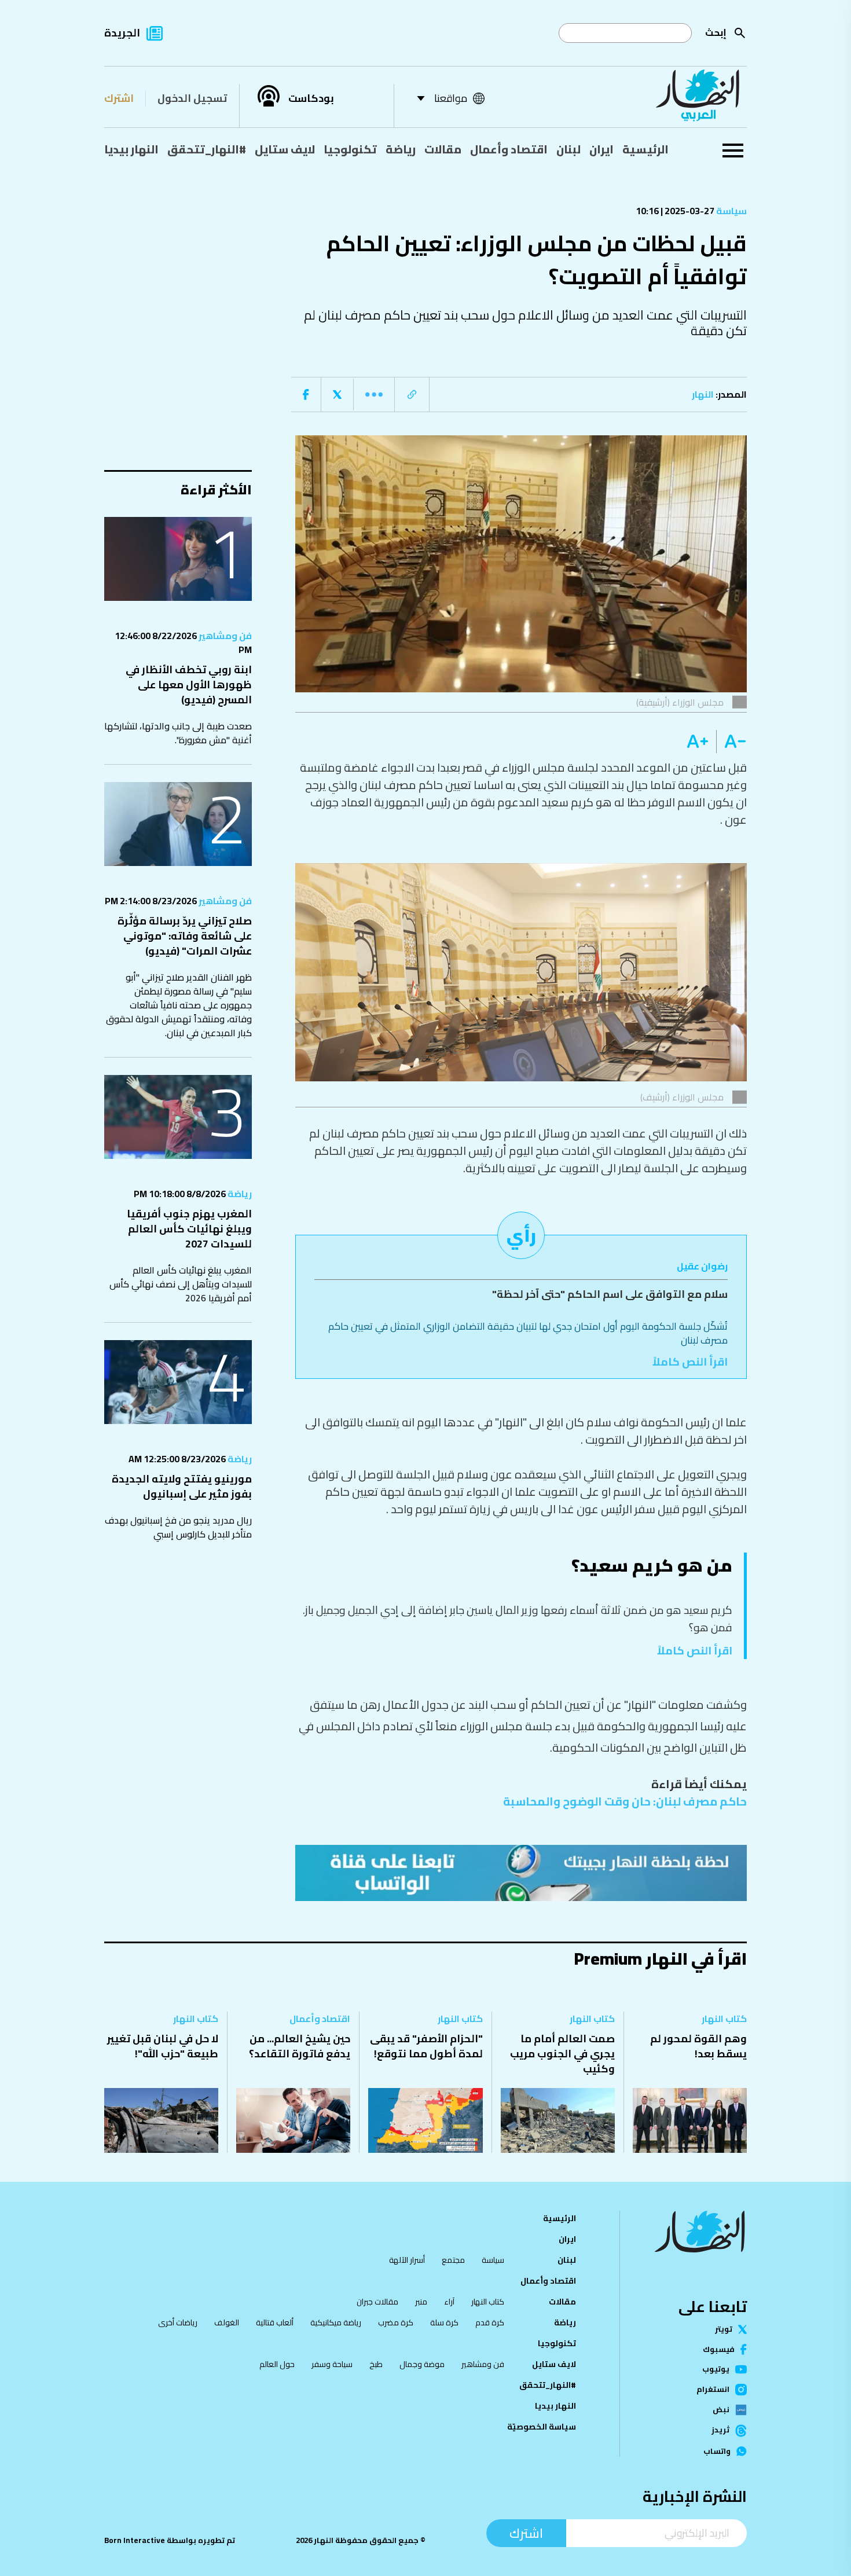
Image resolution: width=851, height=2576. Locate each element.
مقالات (443, 149)
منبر (421, 2302)
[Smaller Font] (731, 742)
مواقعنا (451, 98)
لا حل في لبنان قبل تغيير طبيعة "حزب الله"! (163, 2046)
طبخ (376, 2364)
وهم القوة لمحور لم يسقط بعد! (698, 2046)
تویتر (724, 2329)
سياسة (731, 211)
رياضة (401, 149)
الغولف (227, 2322)
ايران (601, 149)
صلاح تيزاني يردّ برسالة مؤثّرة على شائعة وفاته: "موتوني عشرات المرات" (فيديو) (185, 936)
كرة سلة (444, 2322)
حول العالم (277, 2364)
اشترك (119, 98)
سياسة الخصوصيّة (542, 2427)
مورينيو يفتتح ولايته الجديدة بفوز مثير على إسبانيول (182, 1486)
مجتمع (453, 2260)
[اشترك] (521, 1873)
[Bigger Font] (698, 742)
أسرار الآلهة (407, 2260)
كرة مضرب (396, 2322)
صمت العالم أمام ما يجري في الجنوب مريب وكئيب (562, 2054)
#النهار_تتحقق (207, 149)
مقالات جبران (377, 2302)
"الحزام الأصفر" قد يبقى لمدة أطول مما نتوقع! (426, 2046)
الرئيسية (645, 149)
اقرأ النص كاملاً (690, 1362)
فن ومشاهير (224, 636)
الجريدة (122, 33)
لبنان (568, 149)
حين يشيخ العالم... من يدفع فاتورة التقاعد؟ (300, 2046)
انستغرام (713, 2390)
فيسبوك (719, 2349)
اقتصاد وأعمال (509, 149)
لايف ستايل (285, 149)
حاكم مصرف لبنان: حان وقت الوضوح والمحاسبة (625, 1801)
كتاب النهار (724, 2019)
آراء (449, 2302)
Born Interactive (135, 2540)
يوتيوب (716, 2369)
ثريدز (720, 2431)
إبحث (716, 32)
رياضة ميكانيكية (336, 2322)
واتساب (717, 2451)
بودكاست (311, 98)
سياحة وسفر (332, 2364)
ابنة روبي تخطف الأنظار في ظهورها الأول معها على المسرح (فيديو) (189, 685)
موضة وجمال (422, 2364)
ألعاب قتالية (275, 2322)
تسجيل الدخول (192, 98)
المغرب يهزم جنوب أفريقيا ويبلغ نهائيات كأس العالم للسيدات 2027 (189, 1229)
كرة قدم (490, 2322)
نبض (721, 2410)
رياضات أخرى (178, 2322)
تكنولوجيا (350, 149)
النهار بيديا (131, 149)
